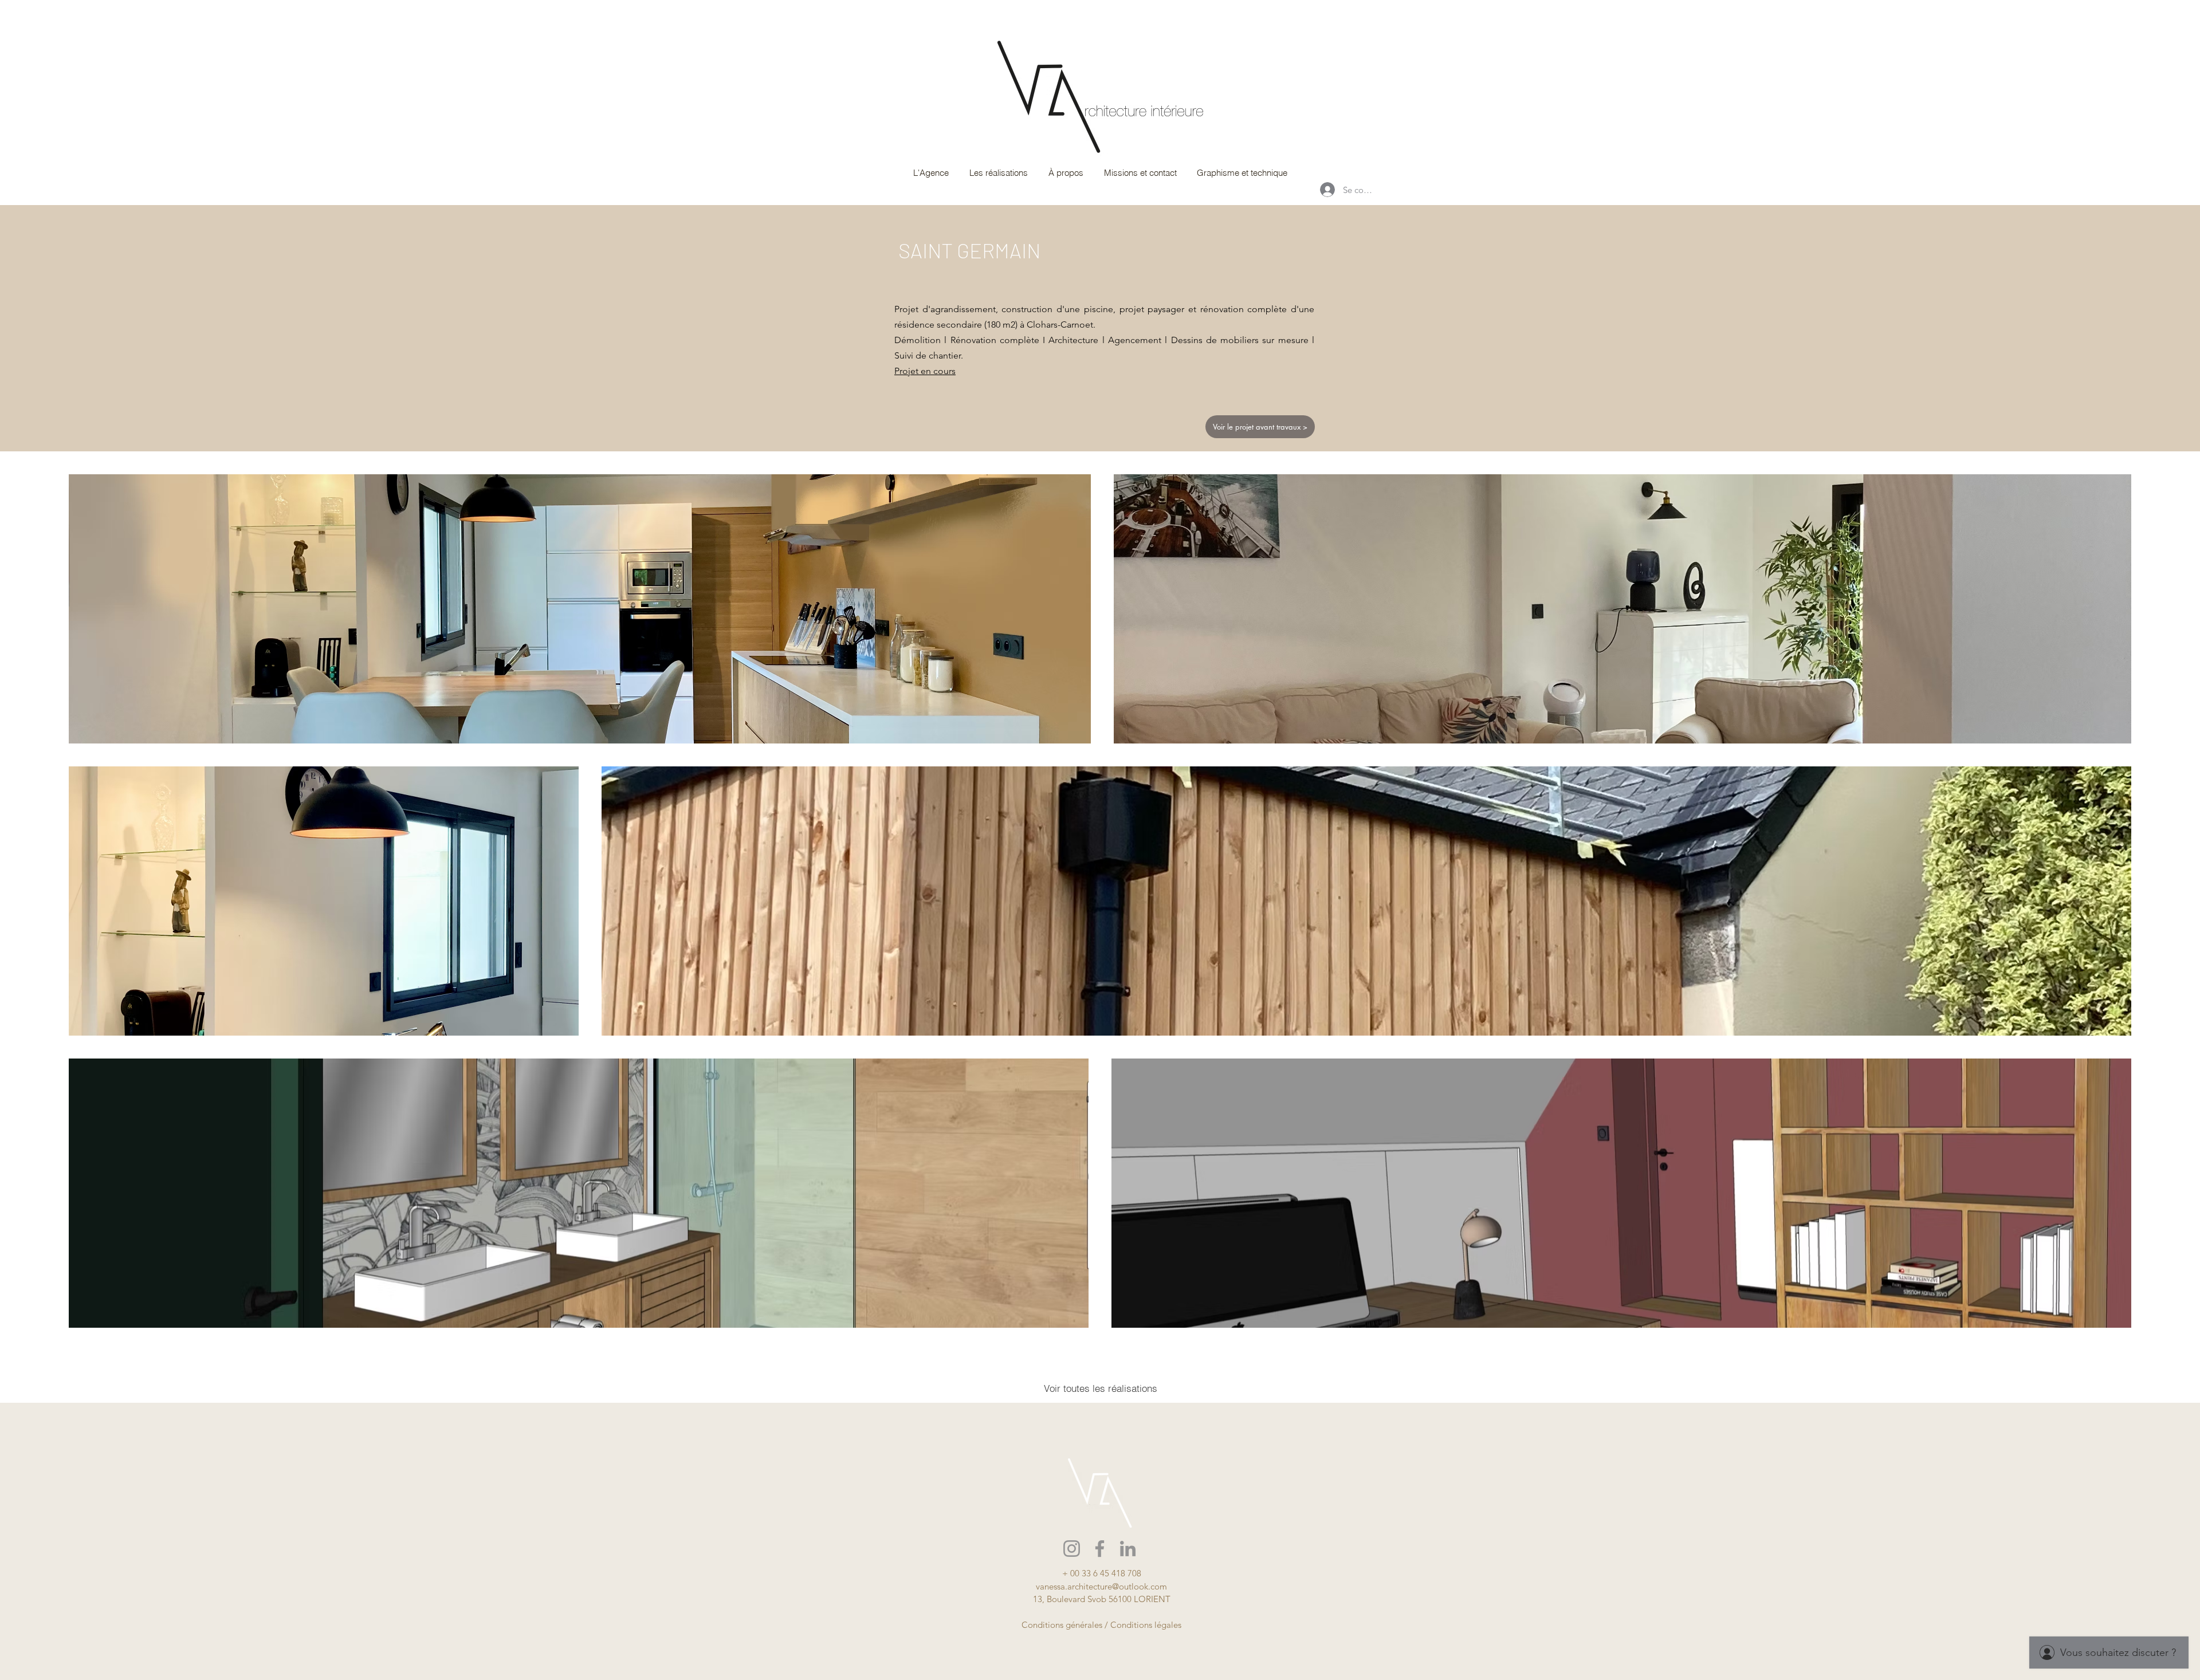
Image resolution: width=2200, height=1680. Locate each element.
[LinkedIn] (1128, 1549)
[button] (998, 173)
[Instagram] (1072, 1549)
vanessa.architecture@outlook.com (1101, 1586)
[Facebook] (1100, 1549)
